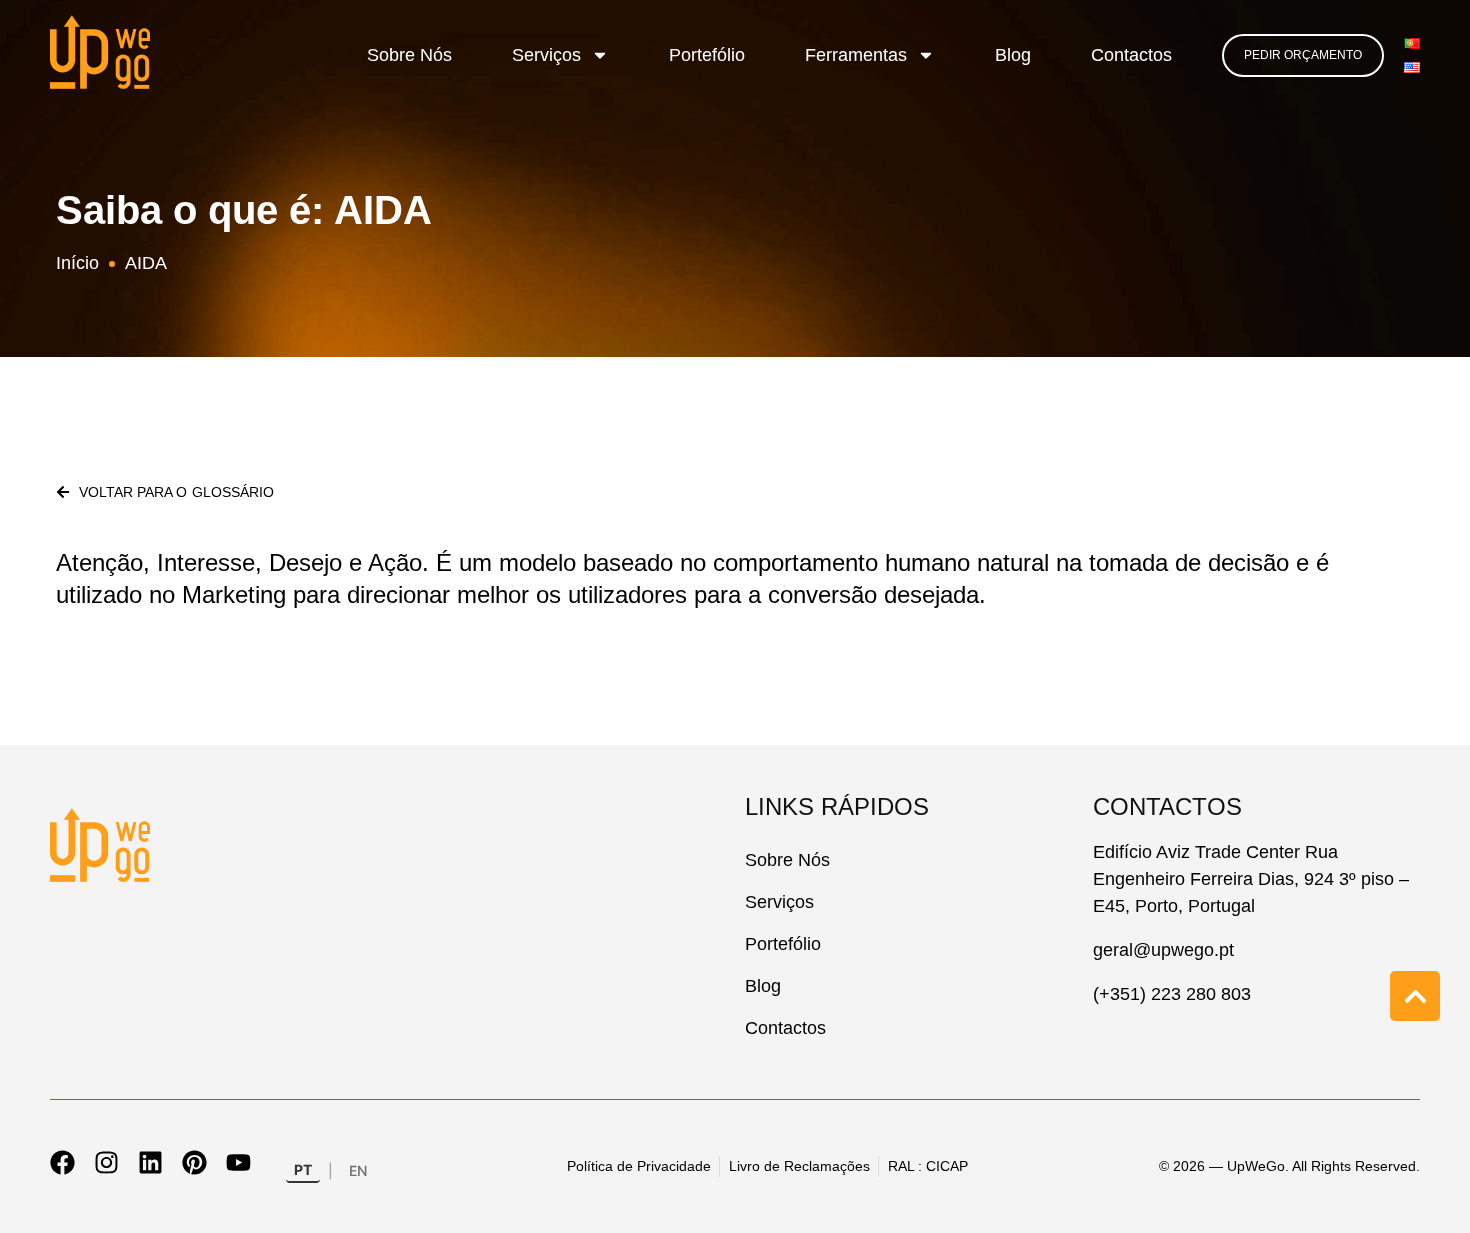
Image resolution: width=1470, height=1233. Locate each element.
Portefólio (707, 55)
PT (303, 1169)
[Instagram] (106, 1162)
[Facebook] (62, 1162)
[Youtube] (238, 1162)
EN (358, 1170)
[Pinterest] (194, 1162)
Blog (1013, 55)
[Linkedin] (150, 1162)
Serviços (546, 55)
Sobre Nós (409, 55)
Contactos (1131, 55)
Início (77, 263)
